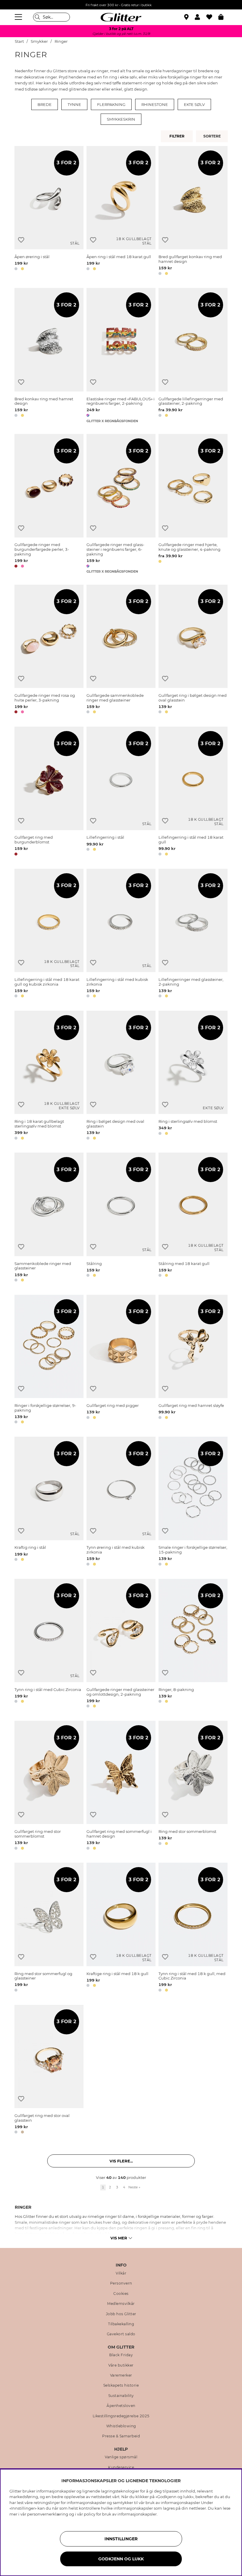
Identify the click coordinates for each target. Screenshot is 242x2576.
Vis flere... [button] (121, 2161)
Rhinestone (155, 104)
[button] (201, 17)
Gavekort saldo (121, 2334)
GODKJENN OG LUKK (121, 2559)
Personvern (121, 2283)
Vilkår (121, 2273)
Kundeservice (121, 2467)
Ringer (61, 41)
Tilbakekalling (121, 2324)
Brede (45, 104)
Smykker (39, 41)
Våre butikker (121, 2365)
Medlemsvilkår (121, 2304)
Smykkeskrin (121, 119)
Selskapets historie (121, 2385)
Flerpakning (111, 104)
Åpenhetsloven (121, 2406)
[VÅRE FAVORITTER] (213, 136)
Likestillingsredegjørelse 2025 (121, 2416)
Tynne (74, 104)
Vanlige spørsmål (121, 2457)
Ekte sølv (194, 104)
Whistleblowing (121, 2426)
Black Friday (121, 2355)
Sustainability (121, 2396)
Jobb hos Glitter (121, 2314)
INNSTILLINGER (121, 2539)
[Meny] (19, 17)
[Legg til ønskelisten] (21, 240)
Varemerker (121, 2375)
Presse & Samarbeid (121, 2436)
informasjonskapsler (137, 2514)
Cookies (121, 2294)
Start (19, 41)
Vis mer (119, 2238)
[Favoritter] (212, 17)
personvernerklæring (48, 2514)
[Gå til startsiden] (121, 17)
